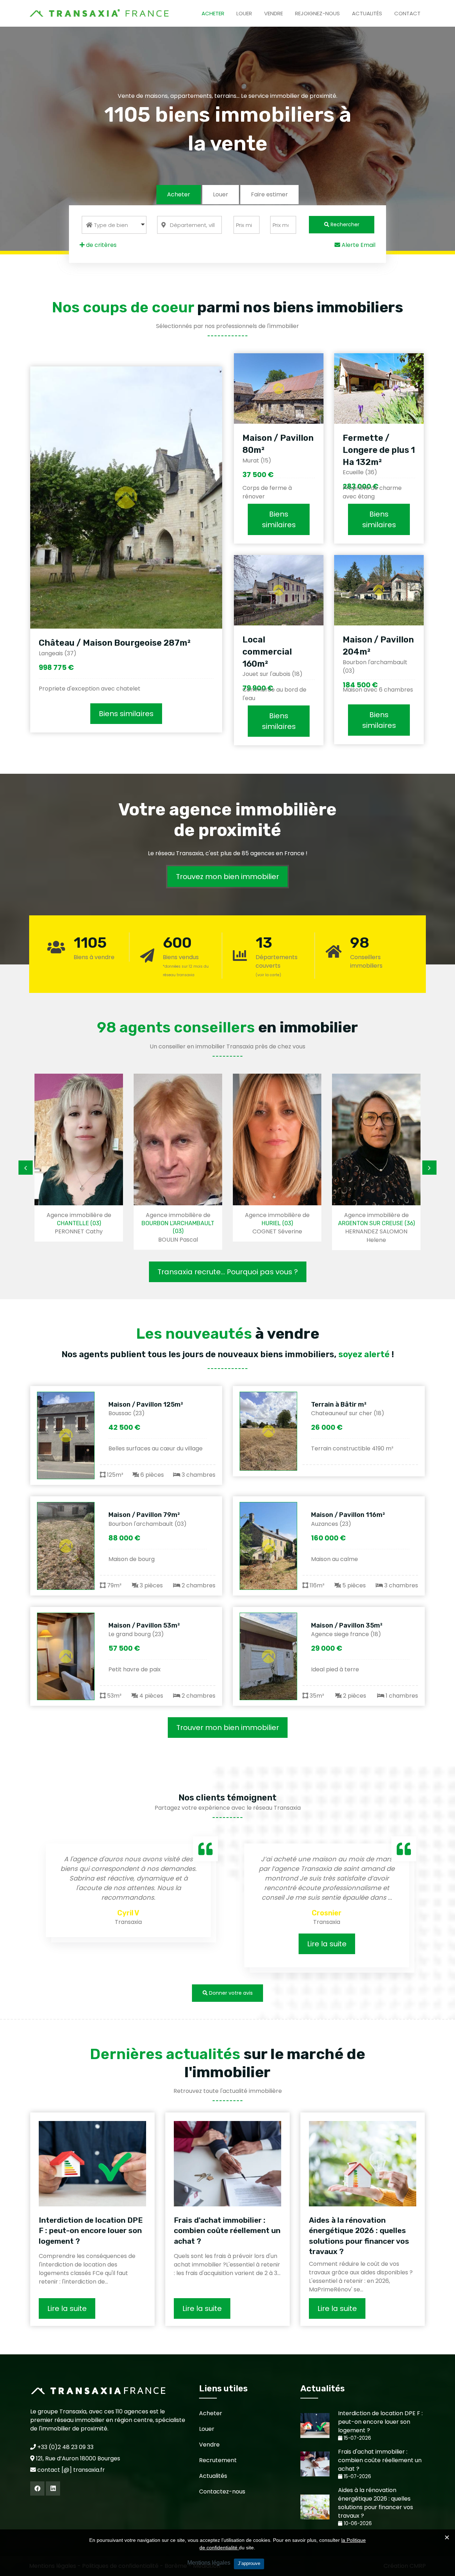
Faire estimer (269, 194)
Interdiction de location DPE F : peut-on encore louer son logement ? (91, 2231)
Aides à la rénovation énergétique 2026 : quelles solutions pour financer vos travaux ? (359, 2236)
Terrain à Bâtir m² (339, 1405)
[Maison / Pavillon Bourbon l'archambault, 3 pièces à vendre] (66, 1546)
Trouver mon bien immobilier (228, 1728)
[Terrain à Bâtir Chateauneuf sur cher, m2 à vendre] (268, 1431)
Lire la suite (253, 1944)
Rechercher (344, 224)
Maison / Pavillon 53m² (144, 1625)
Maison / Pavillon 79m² (144, 1515)
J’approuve (249, 2563)
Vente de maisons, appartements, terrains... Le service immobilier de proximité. (227, 96)
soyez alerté (364, 1354)
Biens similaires (126, 714)
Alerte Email (358, 245)
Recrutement (218, 2460)
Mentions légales (209, 2563)
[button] (114, 225)
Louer (244, 13)
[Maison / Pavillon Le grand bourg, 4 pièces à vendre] (66, 1656)
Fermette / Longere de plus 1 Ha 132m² (379, 450)
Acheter (213, 13)
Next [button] (429, 1168)
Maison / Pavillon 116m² (348, 1515)
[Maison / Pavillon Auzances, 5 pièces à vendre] (268, 1546)
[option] (50, 1158)
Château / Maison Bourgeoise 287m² (115, 643)
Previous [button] (26, 1168)
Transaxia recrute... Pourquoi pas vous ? (228, 1272)
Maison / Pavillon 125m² (146, 1405)
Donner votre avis (230, 1993)
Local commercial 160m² (267, 652)
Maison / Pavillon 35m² (347, 1625)
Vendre (274, 13)
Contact (407, 13)
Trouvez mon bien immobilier (227, 877)
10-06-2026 (357, 2524)
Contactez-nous (222, 2492)
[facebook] (37, 2488)
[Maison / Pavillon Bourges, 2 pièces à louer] (268, 1656)
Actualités (367, 13)
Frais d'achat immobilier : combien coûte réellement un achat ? (227, 2231)
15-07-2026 (357, 2438)
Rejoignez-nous (317, 13)
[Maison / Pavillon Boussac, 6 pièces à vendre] (66, 1435)
